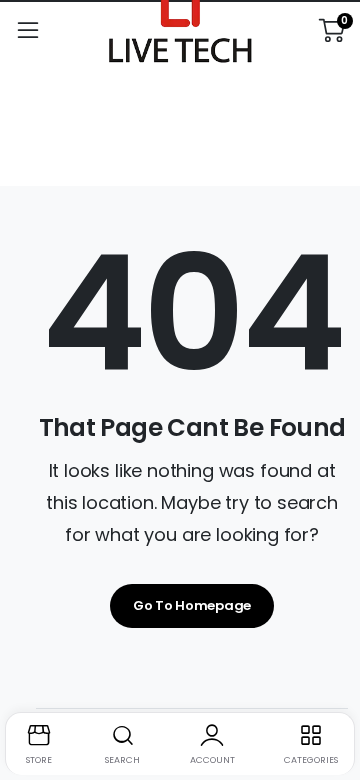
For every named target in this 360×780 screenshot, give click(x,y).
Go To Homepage (192, 605)
